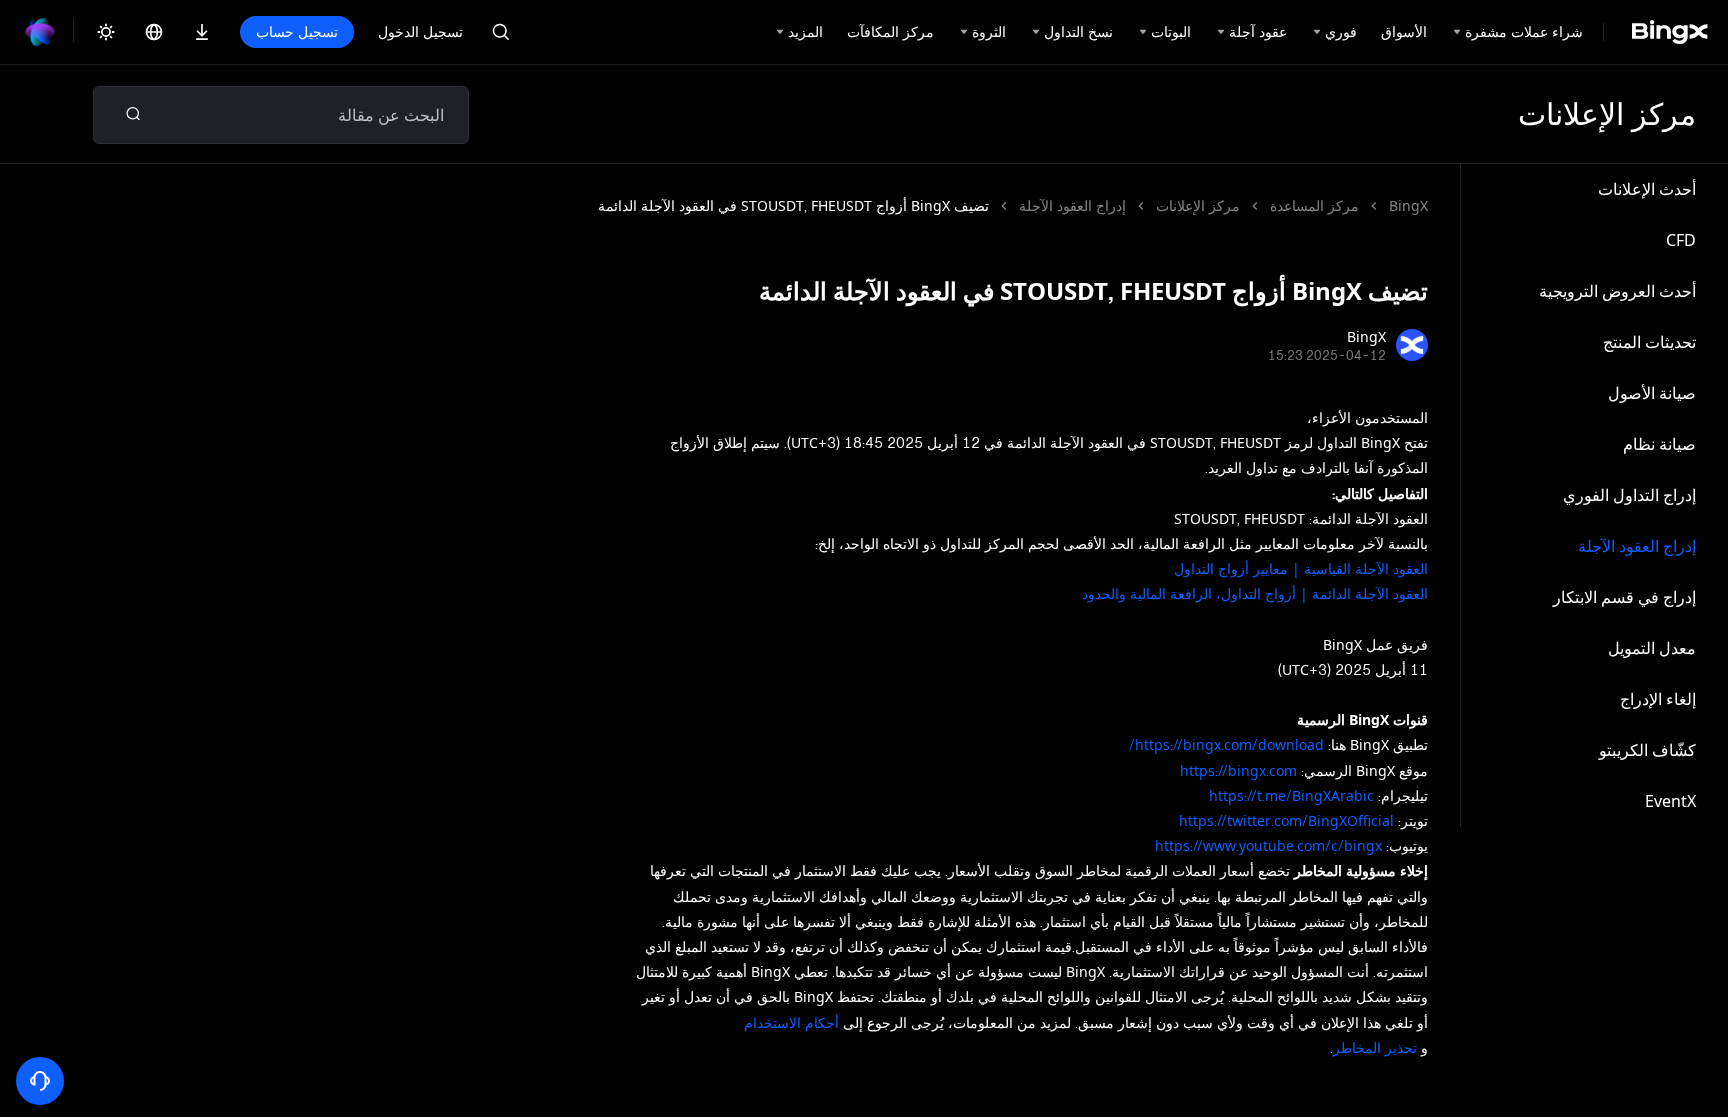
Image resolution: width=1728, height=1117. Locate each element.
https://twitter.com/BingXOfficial (1286, 820)
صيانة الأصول (1652, 393)
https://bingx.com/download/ (1226, 744)
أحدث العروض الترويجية (1617, 291)
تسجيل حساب (297, 31)
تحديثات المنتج (1649, 342)
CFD (1681, 240)
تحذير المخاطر (1375, 1047)
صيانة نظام (1659, 444)
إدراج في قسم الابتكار (1624, 597)
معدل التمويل (1652, 648)
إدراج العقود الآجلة (1637, 546)
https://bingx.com (1238, 770)
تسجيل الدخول (420, 31)
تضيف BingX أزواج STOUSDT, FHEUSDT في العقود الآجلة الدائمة (793, 205)
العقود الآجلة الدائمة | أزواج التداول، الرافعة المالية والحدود (1255, 593)
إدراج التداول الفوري (1629, 495)
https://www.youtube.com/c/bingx (1268, 845)
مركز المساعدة (1314, 205)
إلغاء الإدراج (1658, 699)
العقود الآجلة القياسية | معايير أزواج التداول (1301, 568)
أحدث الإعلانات (1647, 189)
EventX (1670, 801)
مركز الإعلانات (1198, 205)
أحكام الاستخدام (791, 1022)
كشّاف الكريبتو (1647, 750)
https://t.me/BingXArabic (1291, 795)
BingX (1408, 205)
